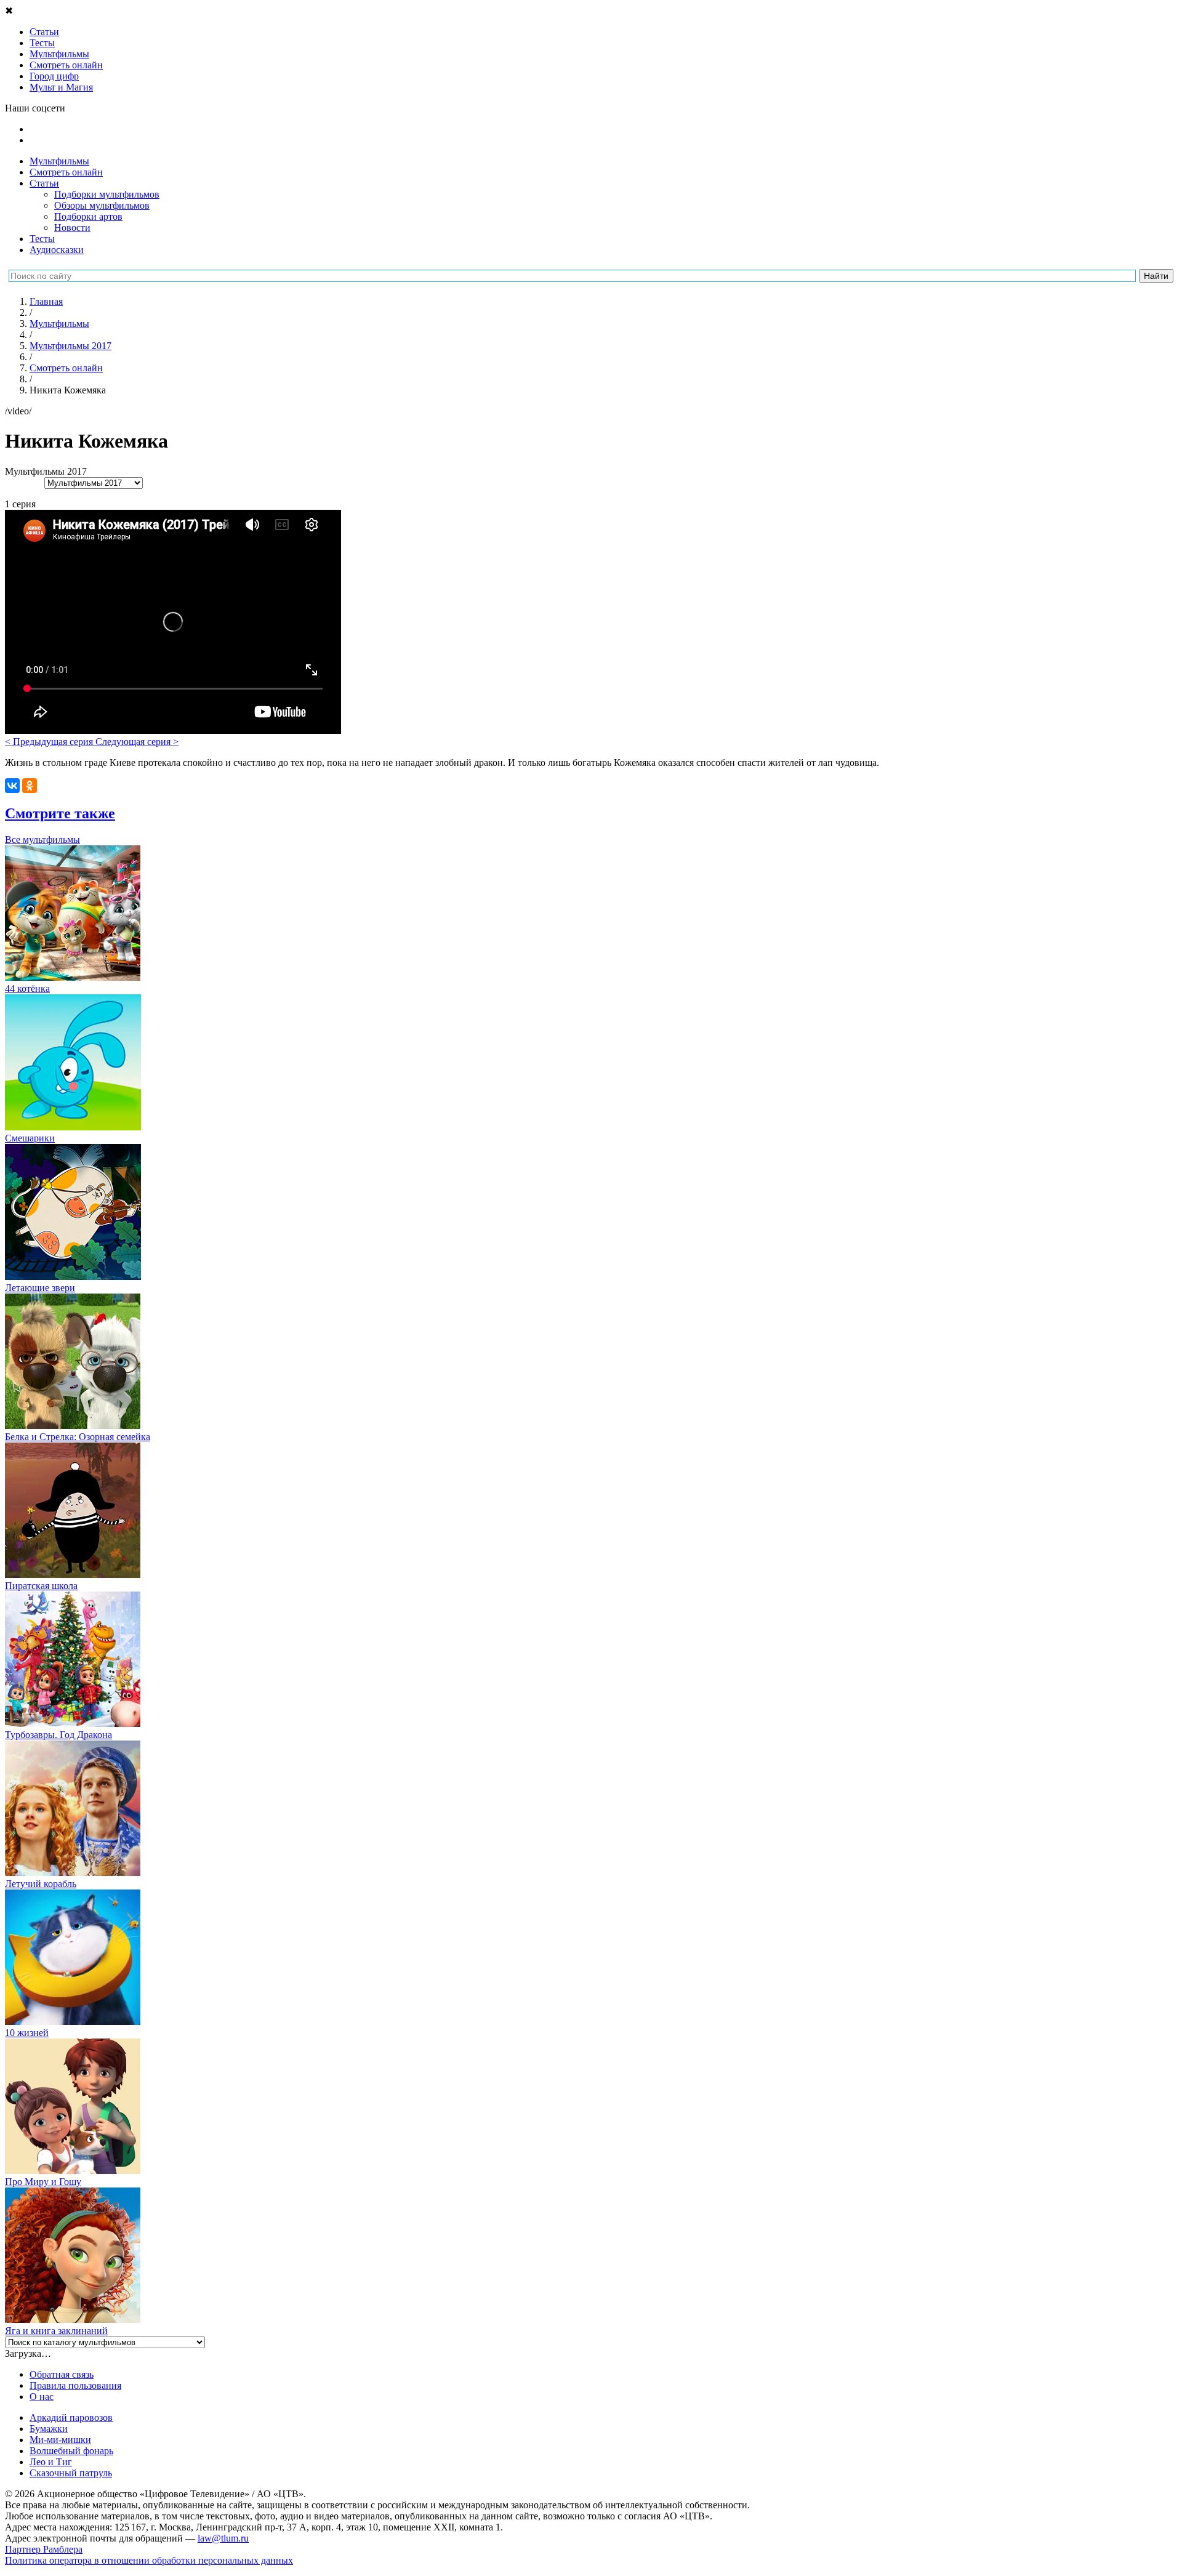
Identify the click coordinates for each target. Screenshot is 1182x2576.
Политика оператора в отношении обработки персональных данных (149, 2560)
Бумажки (49, 2429)
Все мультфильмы (42, 839)
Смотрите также (60, 813)
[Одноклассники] (30, 786)
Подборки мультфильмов (107, 194)
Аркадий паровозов (71, 2417)
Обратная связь (62, 2374)
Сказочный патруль (71, 2473)
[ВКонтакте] (12, 786)
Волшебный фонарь (71, 2451)
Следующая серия (137, 742)
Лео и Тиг (51, 2462)
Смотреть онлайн (66, 172)
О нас (42, 2397)
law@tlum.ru (223, 2538)
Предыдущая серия (50, 742)
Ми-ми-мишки (60, 2440)
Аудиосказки (57, 250)
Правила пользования (75, 2385)
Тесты (42, 239)
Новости (72, 227)
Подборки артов (88, 216)
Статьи (44, 183)
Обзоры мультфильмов (102, 205)
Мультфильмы (59, 161)
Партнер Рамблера (44, 2549)
